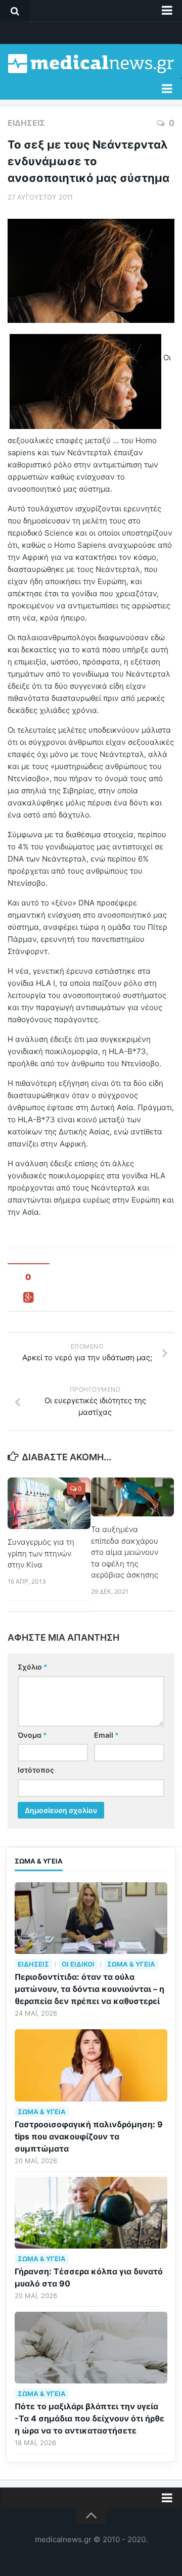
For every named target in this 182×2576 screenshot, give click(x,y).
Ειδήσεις (26, 123)
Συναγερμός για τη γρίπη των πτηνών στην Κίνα (41, 1553)
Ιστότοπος (36, 1770)
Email (106, 1735)
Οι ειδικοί (78, 1964)
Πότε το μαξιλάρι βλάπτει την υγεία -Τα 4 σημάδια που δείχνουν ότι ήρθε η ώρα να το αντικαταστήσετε (89, 2418)
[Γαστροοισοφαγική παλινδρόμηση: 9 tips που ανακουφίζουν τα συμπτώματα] (91, 2065)
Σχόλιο (33, 1667)
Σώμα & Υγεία (131, 1964)
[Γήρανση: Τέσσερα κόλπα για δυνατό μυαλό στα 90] (91, 2213)
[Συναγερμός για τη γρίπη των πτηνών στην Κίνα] (49, 1504)
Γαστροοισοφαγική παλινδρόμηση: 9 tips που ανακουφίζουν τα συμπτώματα (89, 2136)
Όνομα (32, 1735)
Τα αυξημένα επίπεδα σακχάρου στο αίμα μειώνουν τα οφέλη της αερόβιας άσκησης (125, 1552)
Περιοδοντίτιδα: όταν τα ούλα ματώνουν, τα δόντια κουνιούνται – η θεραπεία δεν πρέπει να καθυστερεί (89, 1989)
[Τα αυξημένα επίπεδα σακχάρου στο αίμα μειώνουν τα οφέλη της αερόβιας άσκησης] (132, 1497)
